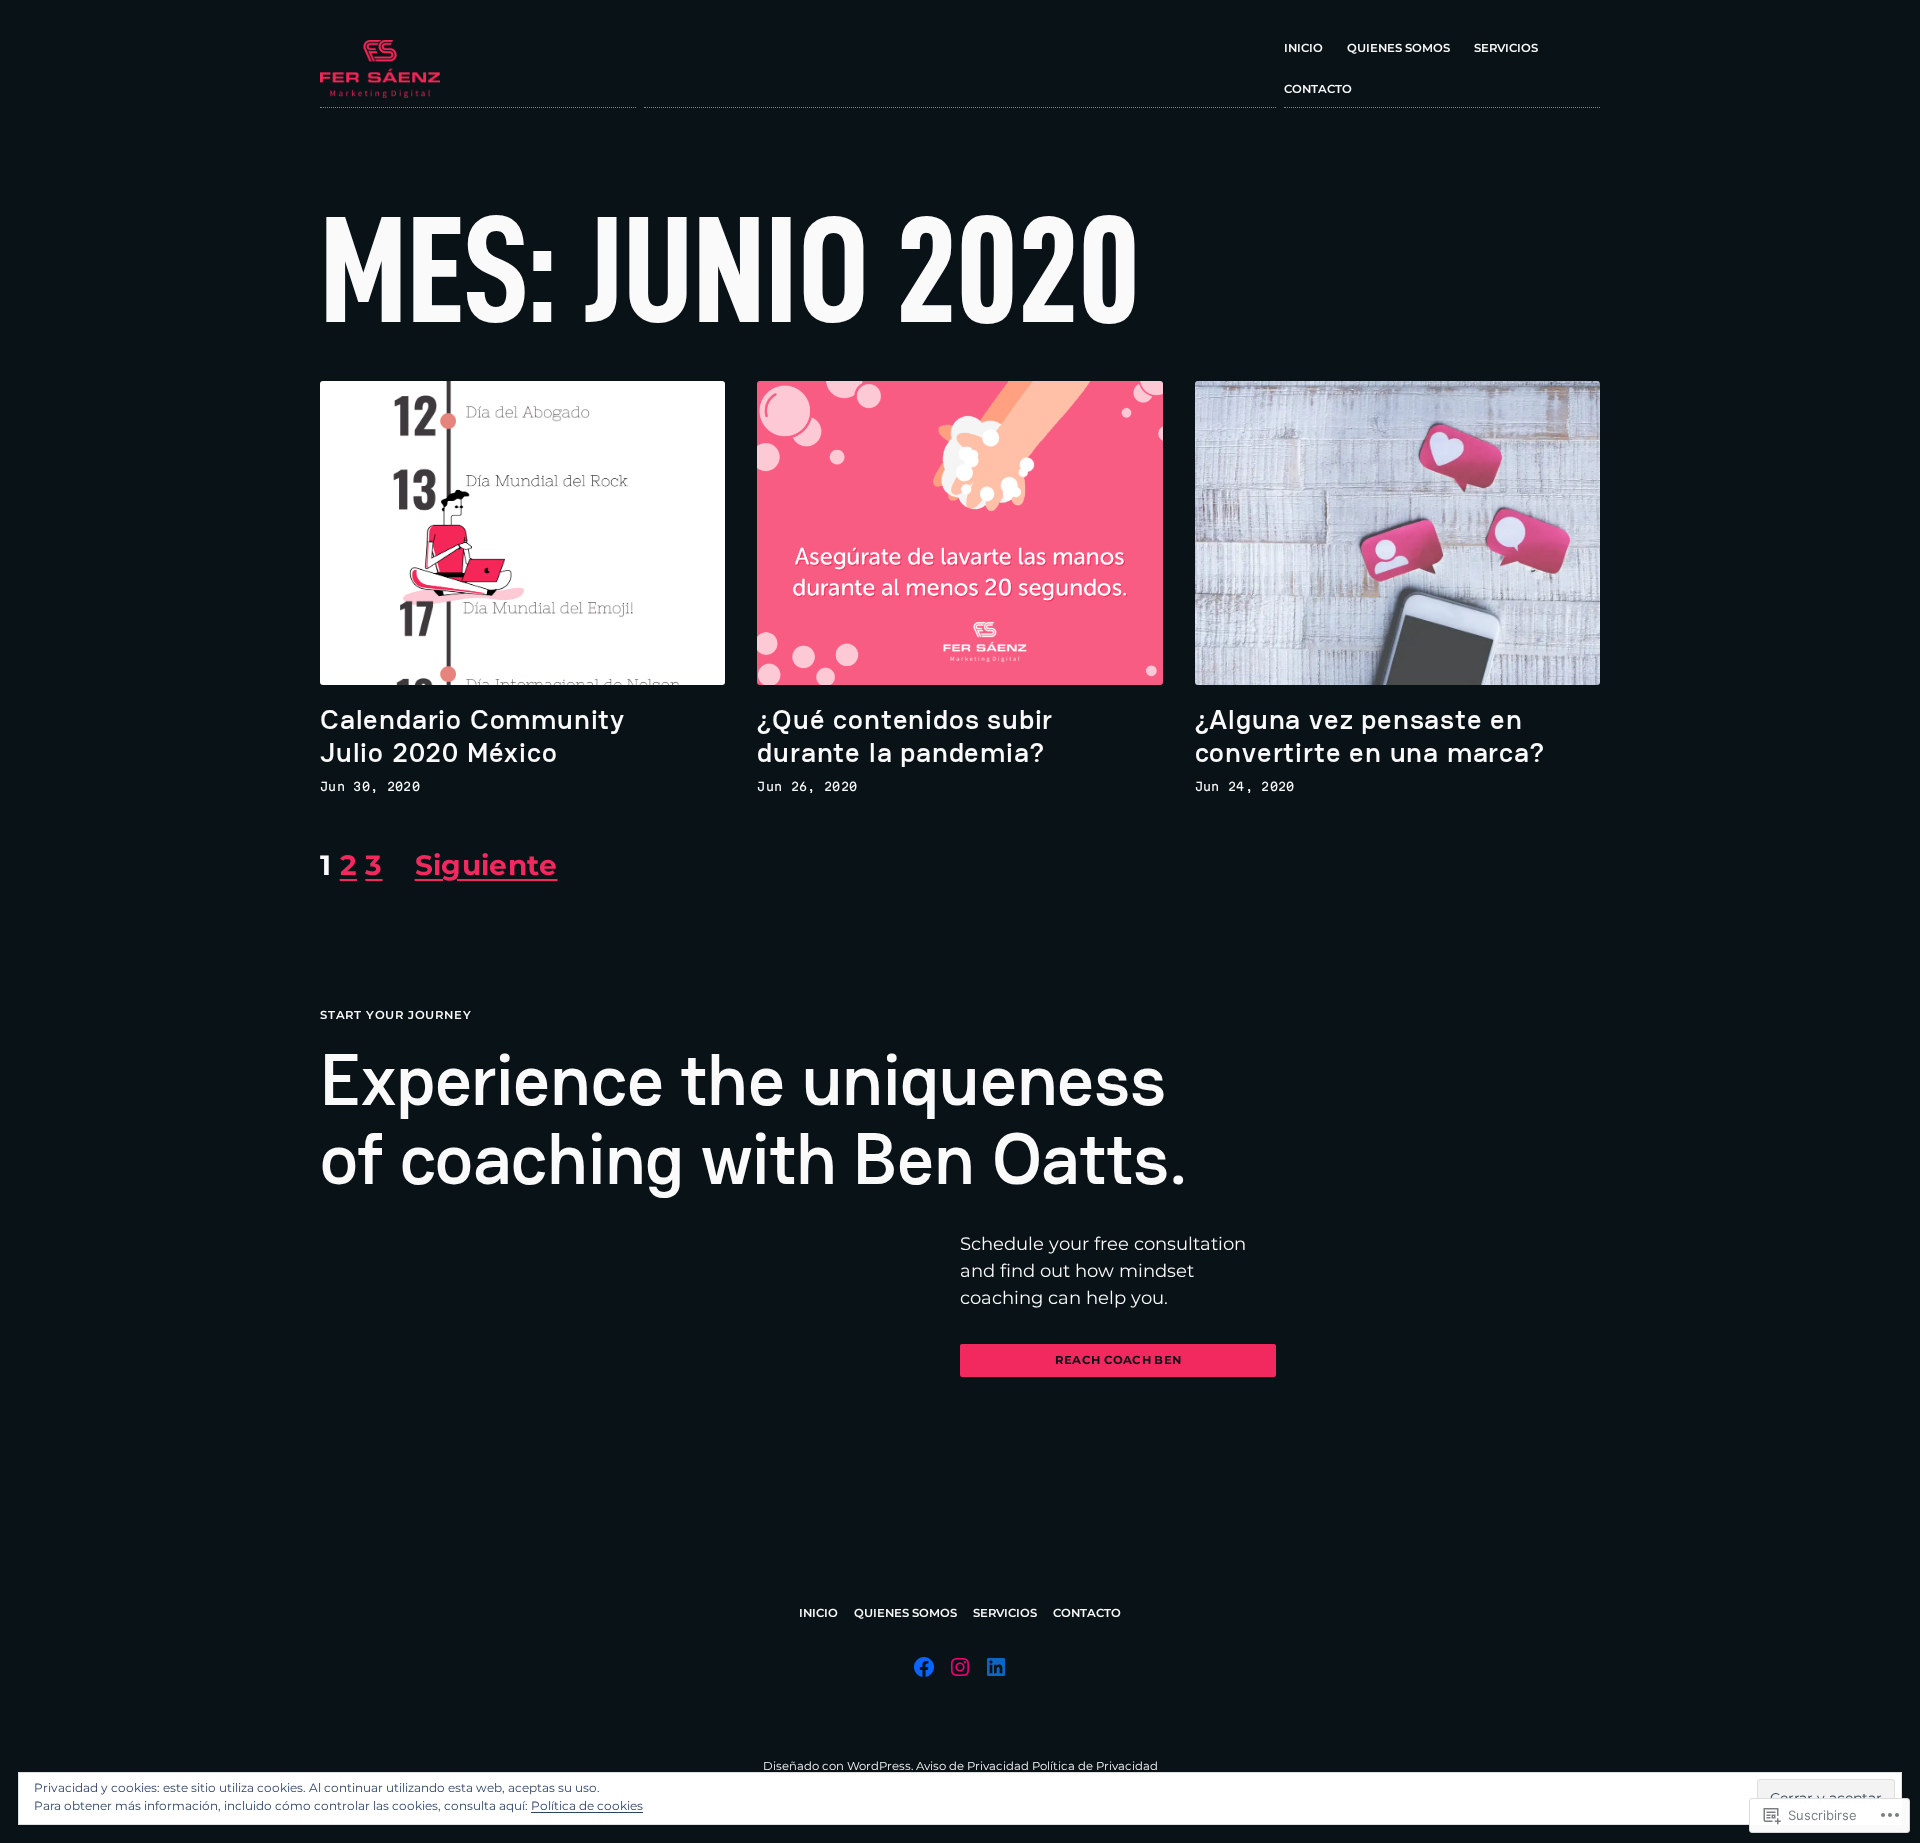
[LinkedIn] (996, 1667)
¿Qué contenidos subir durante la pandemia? (905, 736)
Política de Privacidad (1095, 1766)
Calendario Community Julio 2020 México (472, 736)
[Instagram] (960, 1667)
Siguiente (486, 865)
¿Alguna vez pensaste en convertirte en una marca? (1370, 736)
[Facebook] (924, 1667)
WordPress (879, 1766)
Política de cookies (587, 1805)
